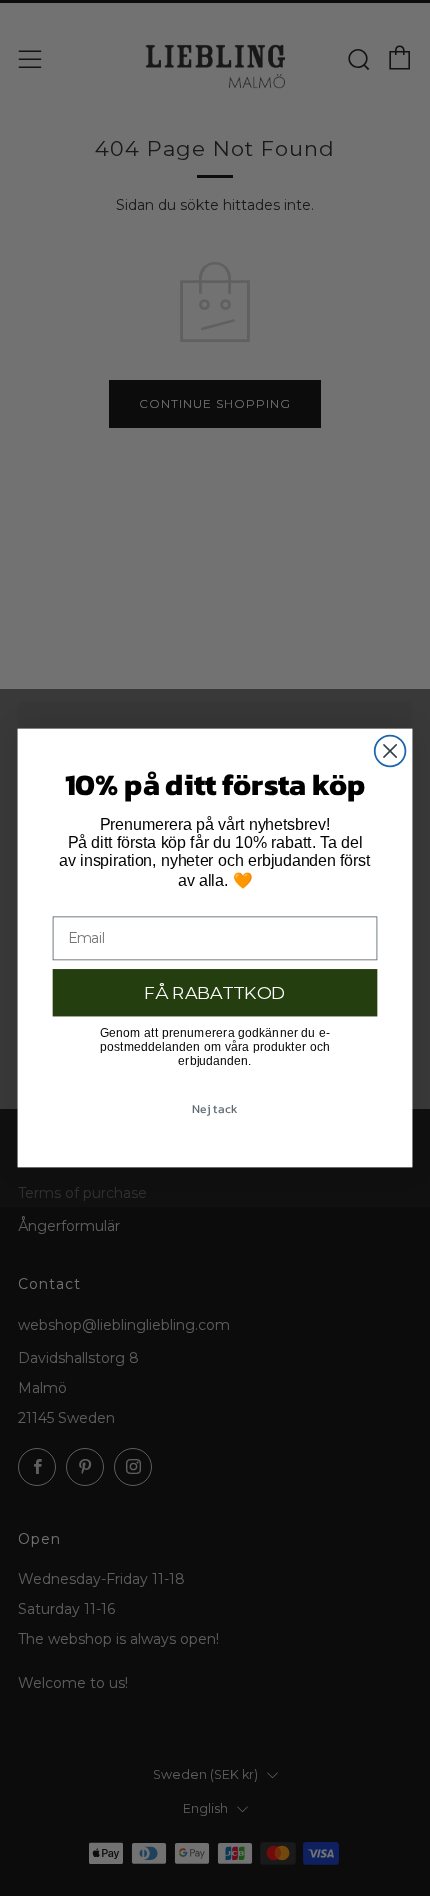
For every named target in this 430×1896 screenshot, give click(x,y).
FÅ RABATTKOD (214, 992)
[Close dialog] (390, 751)
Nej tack (215, 1108)
